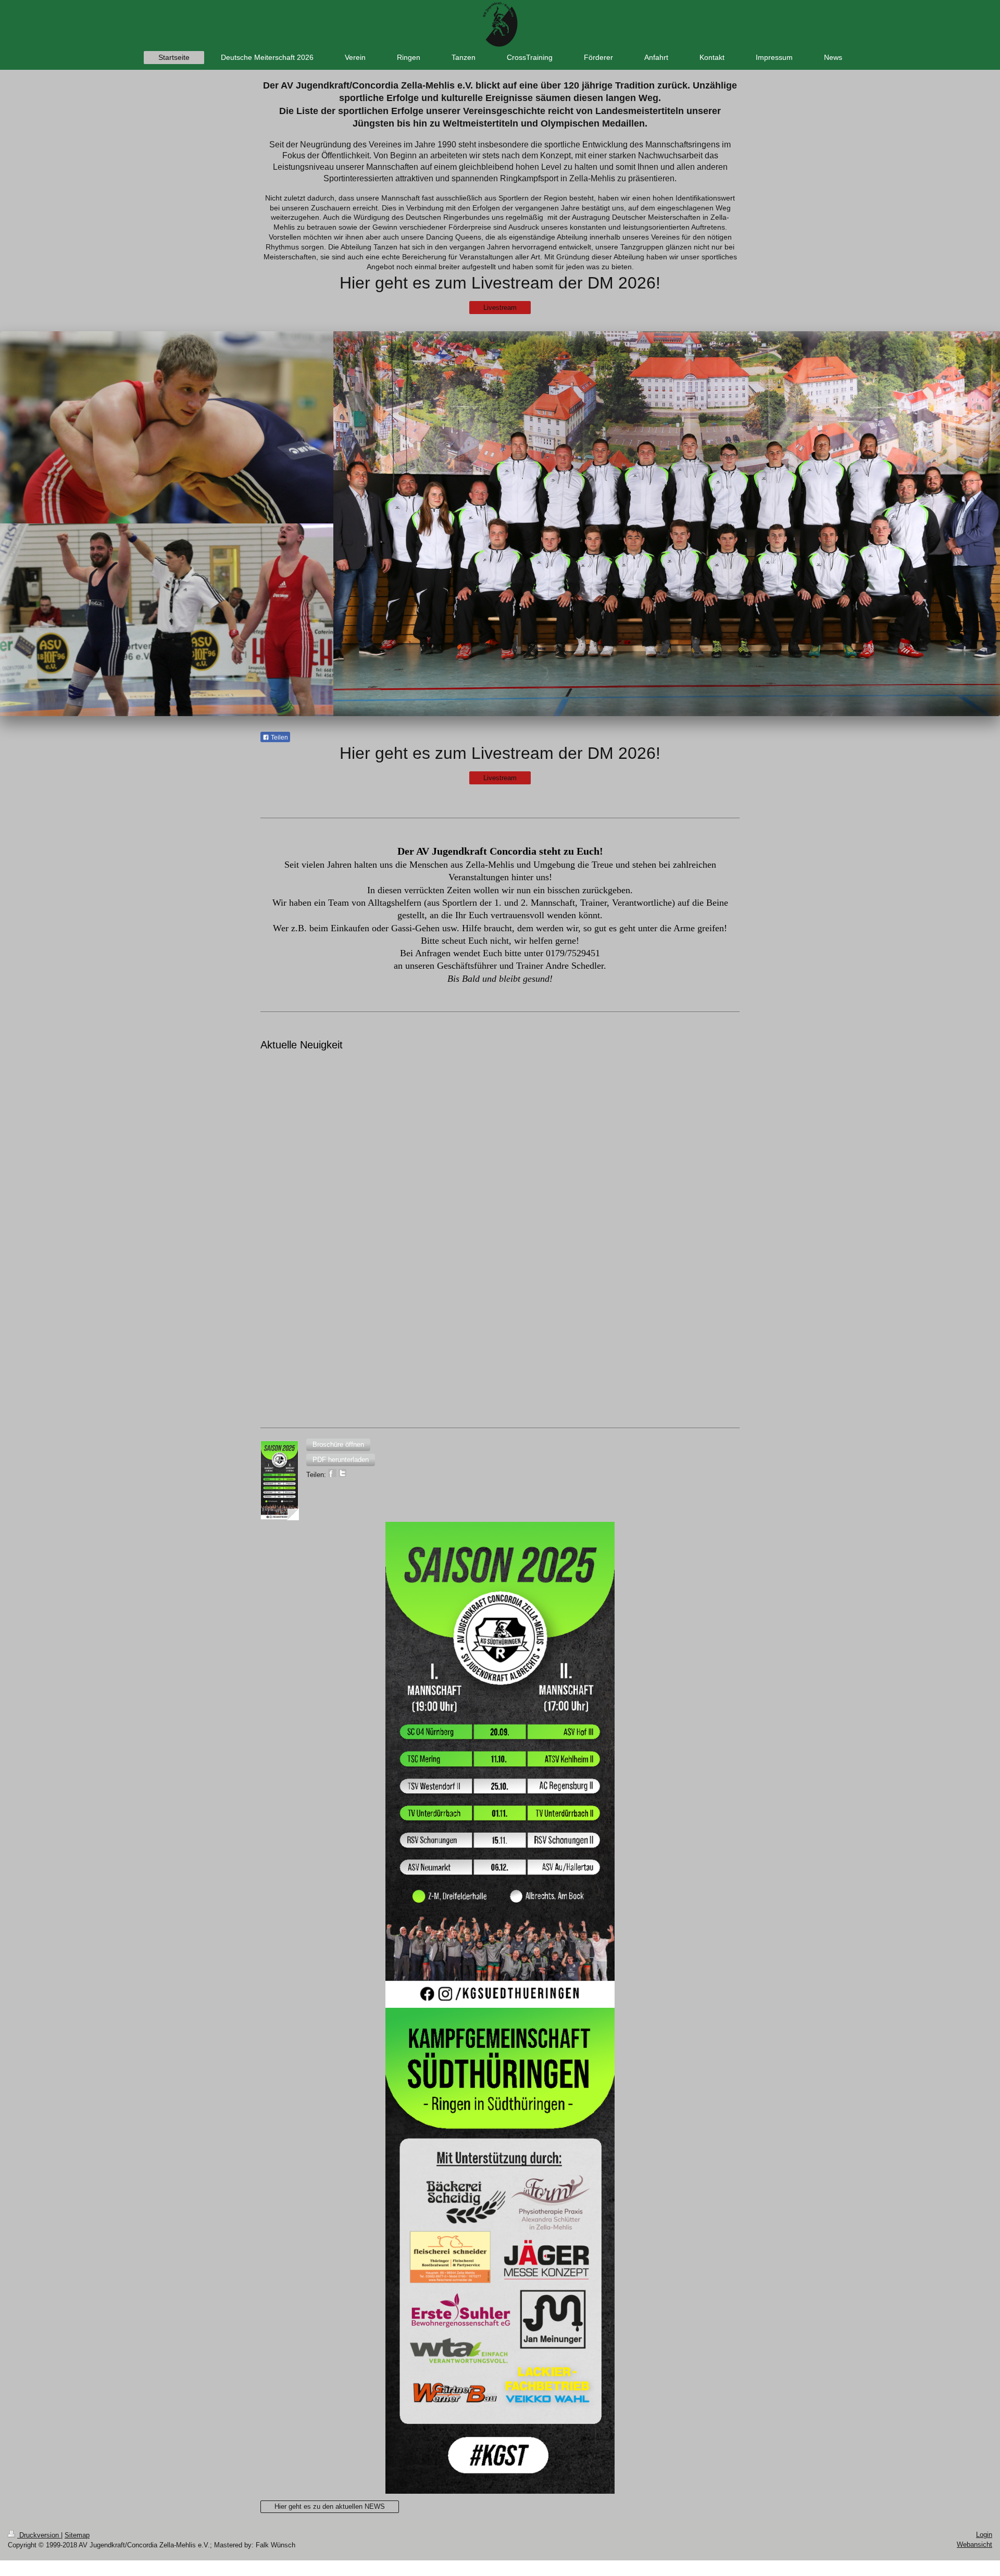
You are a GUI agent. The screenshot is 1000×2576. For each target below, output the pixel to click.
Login (984, 2535)
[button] (338, 1445)
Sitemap (77, 2535)
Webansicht (974, 2544)
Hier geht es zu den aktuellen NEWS (330, 2506)
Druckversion (39, 2535)
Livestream (500, 308)
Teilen (279, 737)
